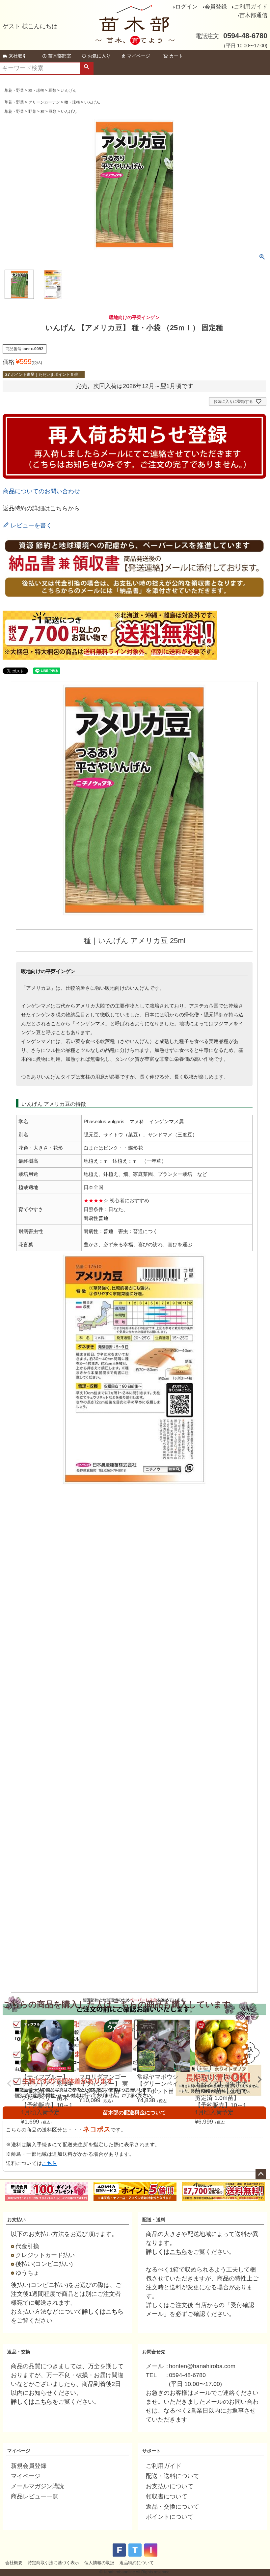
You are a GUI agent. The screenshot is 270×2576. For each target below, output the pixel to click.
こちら (50, 2163)
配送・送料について (173, 2476)
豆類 (52, 90)
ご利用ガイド (251, 7)
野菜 (32, 111)
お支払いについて (170, 2486)
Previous (9, 2083)
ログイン (186, 7)
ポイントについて (170, 2517)
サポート (151, 2451)
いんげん (68, 90)
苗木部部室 (60, 56)
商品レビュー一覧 (35, 2496)
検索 (87, 68)
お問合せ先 (154, 2352)
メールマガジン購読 (38, 2486)
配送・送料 (154, 2220)
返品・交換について (173, 2507)
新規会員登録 (29, 2466)
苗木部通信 (253, 15)
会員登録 (216, 7)
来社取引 (18, 56)
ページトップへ (261, 2174)
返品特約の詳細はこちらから (41, 508)
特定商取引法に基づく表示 (53, 2563)
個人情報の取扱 (99, 2563)
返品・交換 (19, 2352)
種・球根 (36, 90)
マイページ (139, 56)
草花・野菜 (14, 90)
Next (259, 2079)
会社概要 (14, 2563)
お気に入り (99, 56)
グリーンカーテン (44, 102)
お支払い (16, 2220)
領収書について (167, 2496)
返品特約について (137, 2563)
